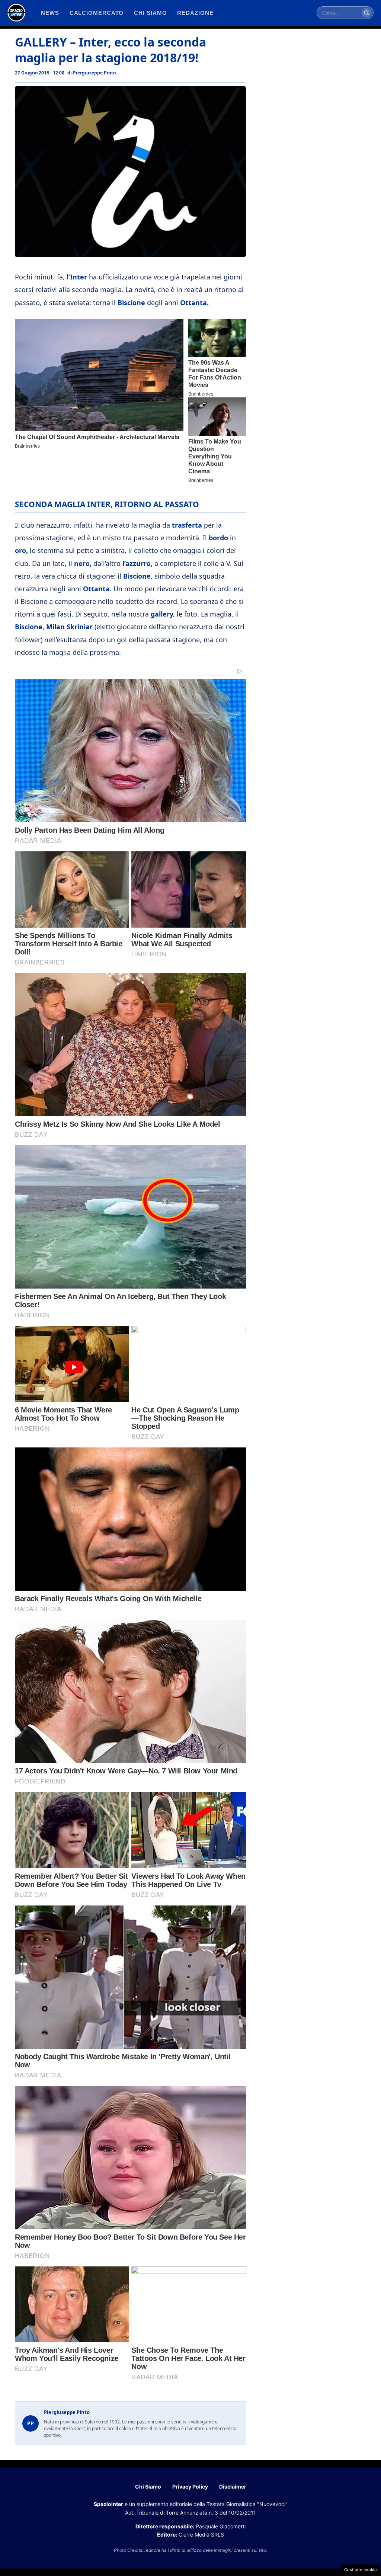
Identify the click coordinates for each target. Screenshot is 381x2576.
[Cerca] (366, 13)
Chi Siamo (148, 2487)
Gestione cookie (361, 2570)
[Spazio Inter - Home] (16, 13)
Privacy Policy (190, 2487)
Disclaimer (233, 2487)
